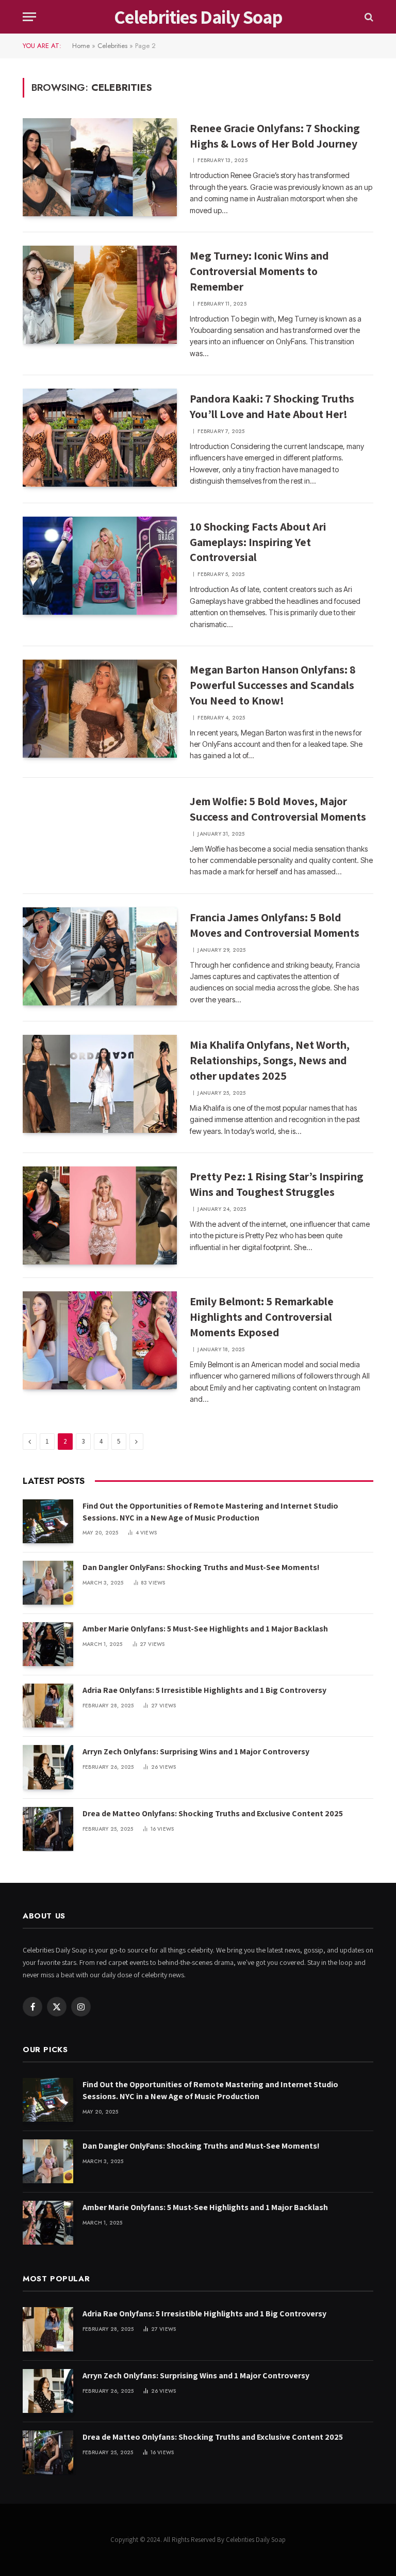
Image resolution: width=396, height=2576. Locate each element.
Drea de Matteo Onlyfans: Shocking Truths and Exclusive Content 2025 (213, 1813)
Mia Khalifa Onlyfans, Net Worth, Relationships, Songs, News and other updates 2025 (270, 1060)
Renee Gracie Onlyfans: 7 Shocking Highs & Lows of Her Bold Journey (275, 136)
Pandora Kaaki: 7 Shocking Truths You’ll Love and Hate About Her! (272, 406)
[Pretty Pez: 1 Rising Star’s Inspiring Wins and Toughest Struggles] (100, 1215)
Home (81, 46)
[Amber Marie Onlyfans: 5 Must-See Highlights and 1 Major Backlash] (48, 1644)
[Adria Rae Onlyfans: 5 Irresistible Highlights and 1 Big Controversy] (48, 1706)
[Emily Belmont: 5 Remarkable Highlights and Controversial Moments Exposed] (100, 1340)
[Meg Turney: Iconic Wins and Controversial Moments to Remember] (100, 295)
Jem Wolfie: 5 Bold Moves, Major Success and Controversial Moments (278, 809)
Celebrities (112, 46)
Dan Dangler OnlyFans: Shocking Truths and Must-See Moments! (201, 1567)
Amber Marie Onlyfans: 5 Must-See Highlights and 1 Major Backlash (205, 1629)
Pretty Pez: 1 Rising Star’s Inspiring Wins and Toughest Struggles (277, 1184)
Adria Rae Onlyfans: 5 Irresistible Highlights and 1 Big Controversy (204, 1690)
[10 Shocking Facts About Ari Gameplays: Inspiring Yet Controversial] (100, 566)
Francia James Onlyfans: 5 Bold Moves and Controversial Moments (275, 925)
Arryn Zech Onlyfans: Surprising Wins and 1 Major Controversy (196, 1751)
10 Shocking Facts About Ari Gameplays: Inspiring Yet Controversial (258, 542)
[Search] (368, 17)
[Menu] (29, 17)
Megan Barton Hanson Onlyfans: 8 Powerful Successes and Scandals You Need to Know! (273, 685)
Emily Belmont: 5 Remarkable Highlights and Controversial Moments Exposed (262, 1317)
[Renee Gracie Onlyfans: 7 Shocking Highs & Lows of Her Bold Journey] (100, 167)
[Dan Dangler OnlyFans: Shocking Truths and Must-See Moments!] (48, 1583)
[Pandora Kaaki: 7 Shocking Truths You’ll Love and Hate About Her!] (100, 438)
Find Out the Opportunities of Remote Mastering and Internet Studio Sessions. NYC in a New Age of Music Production (210, 1512)
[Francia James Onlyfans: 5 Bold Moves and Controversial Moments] (100, 956)
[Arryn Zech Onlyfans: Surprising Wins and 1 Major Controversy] (48, 1767)
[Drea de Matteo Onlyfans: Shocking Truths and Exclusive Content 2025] (48, 1829)
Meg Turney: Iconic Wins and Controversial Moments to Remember (259, 271)
